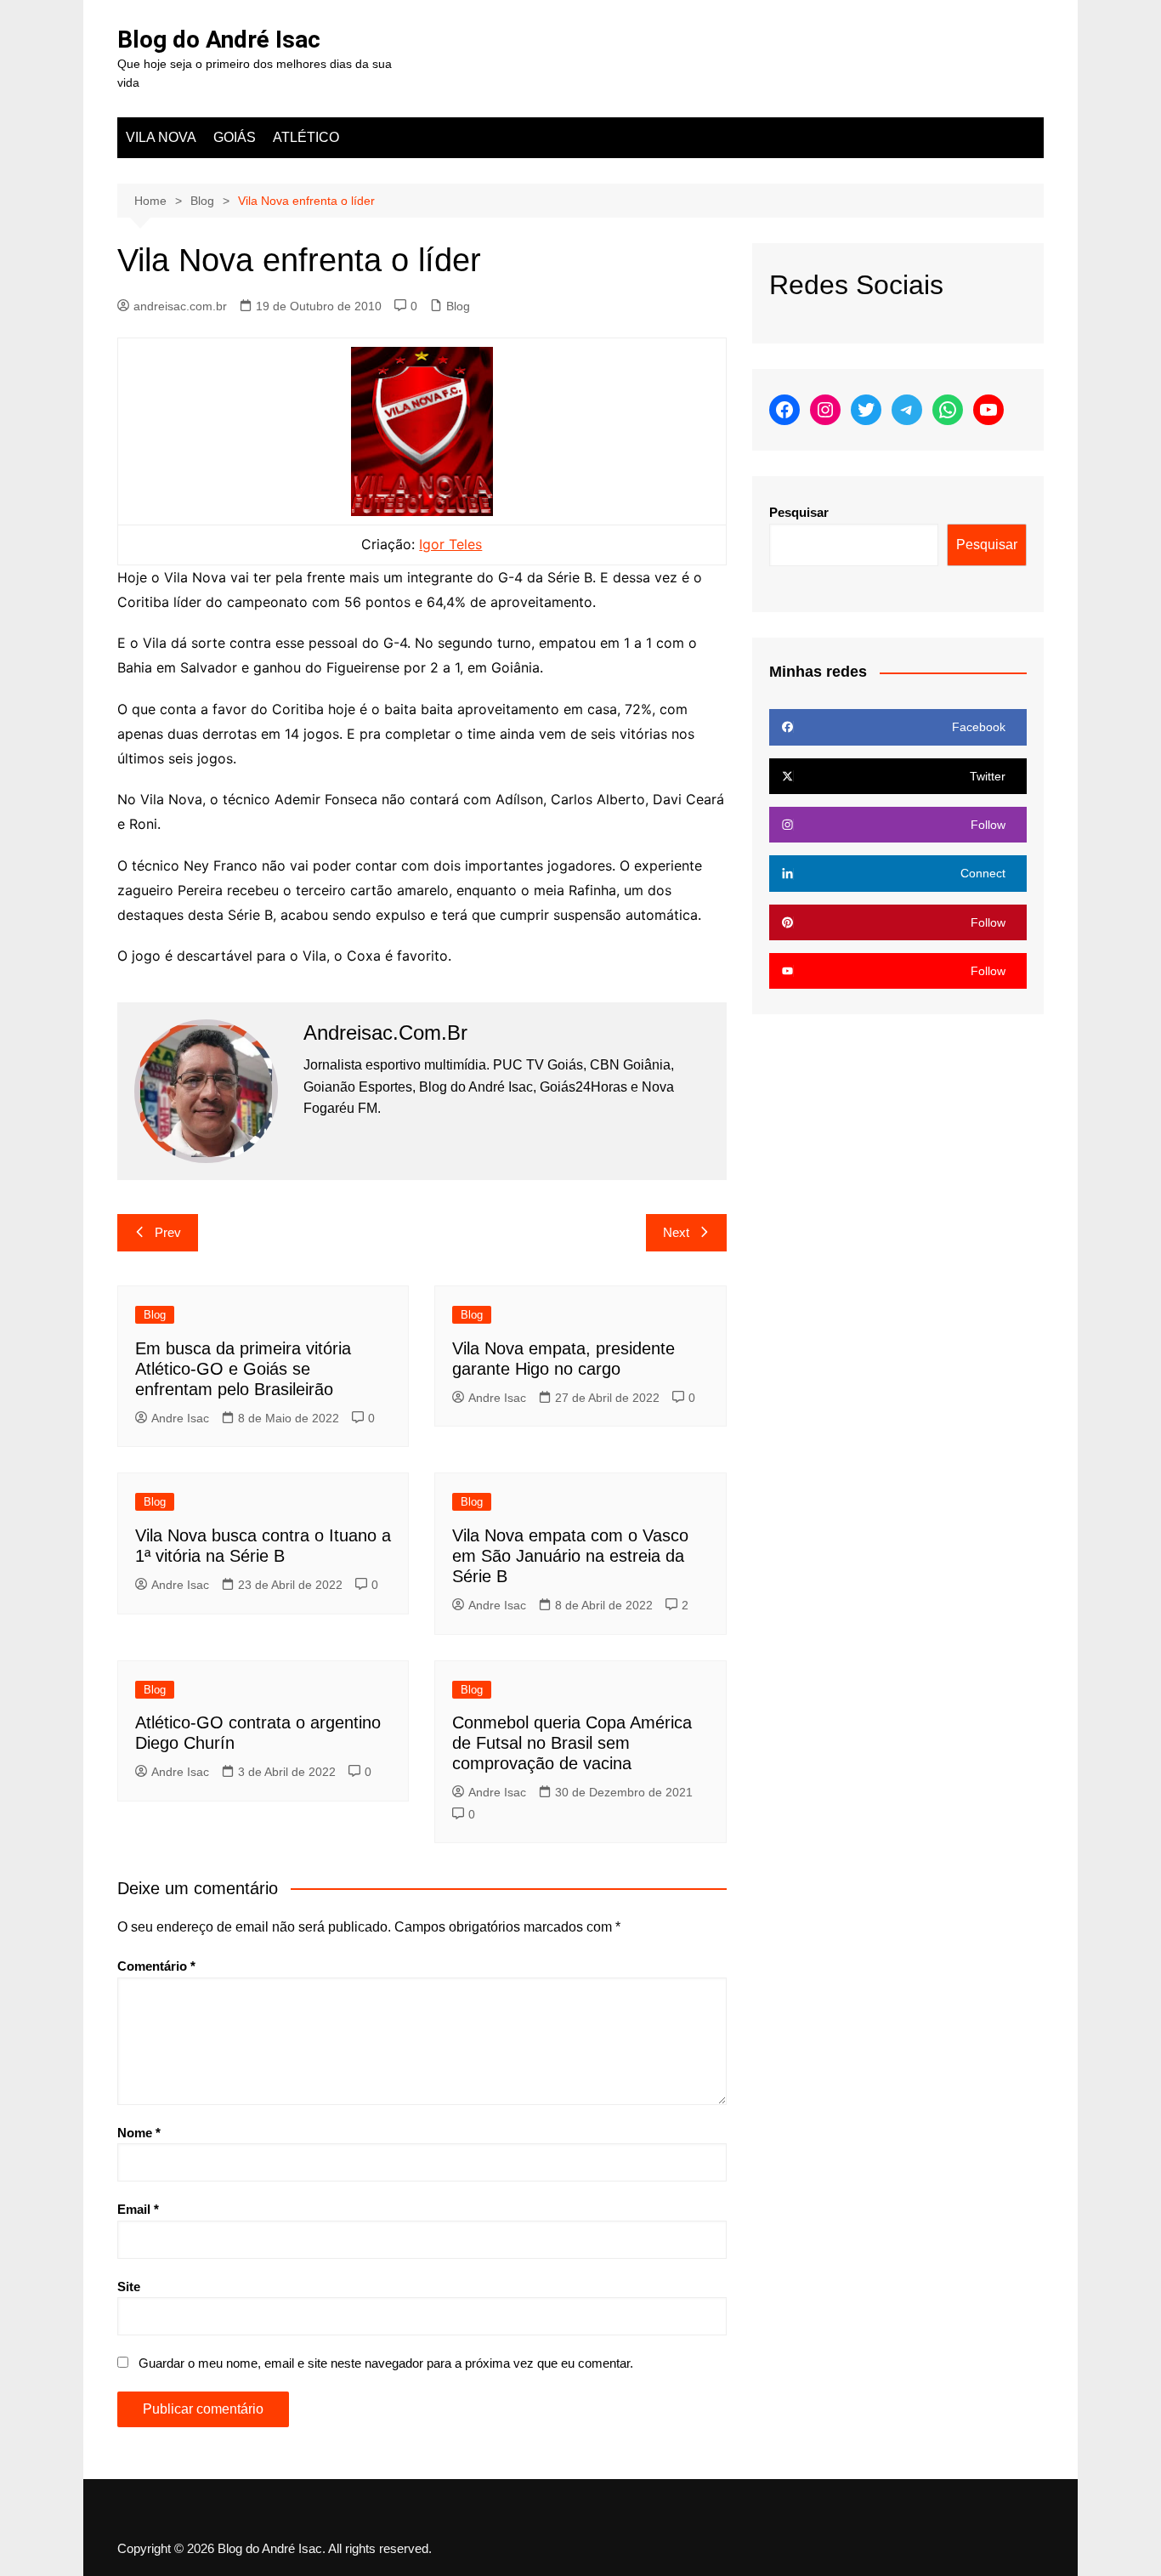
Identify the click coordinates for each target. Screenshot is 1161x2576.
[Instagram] (825, 410)
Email (138, 2209)
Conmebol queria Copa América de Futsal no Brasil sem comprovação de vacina (572, 1743)
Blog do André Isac (219, 40)
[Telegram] (907, 410)
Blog (458, 306)
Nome (139, 2133)
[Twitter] (866, 410)
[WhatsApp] (948, 410)
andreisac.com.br (180, 306)
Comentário (156, 1966)
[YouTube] (988, 410)
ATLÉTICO (306, 137)
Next (676, 1232)
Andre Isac (180, 1418)
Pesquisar (799, 512)
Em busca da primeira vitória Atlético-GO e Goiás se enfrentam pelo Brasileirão (243, 1369)
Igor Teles (450, 544)
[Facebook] (784, 410)
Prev (168, 1232)
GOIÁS (235, 137)
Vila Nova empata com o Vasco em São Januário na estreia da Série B (570, 1556)
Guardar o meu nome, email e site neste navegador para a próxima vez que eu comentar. (386, 2363)
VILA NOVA (161, 137)
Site (129, 2287)
